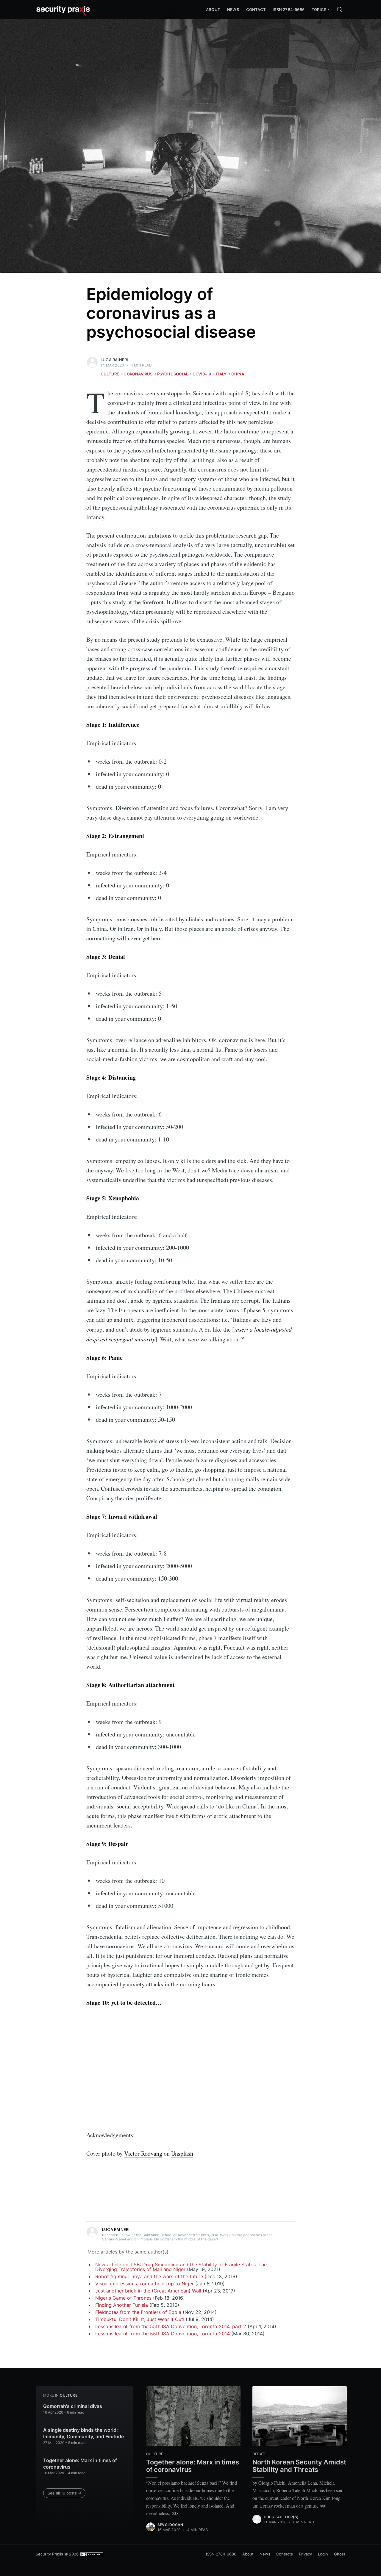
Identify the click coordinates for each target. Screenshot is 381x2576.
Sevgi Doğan (170, 2525)
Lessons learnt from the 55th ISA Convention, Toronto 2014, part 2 (171, 2326)
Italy (221, 374)
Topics (319, 10)
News (233, 10)
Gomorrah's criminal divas (73, 2406)
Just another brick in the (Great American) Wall (148, 2291)
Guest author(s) (281, 2517)
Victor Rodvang (143, 2153)
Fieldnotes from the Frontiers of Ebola (138, 2312)
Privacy (305, 2554)
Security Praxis (49, 2554)
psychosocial (173, 374)
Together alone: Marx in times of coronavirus (80, 2464)
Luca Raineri (114, 360)
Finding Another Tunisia (122, 2305)
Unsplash (182, 2153)
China (238, 374)
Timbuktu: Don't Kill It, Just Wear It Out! (140, 2319)
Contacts (285, 2554)
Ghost (340, 2554)
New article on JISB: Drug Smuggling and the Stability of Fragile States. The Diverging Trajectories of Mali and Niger (181, 2267)
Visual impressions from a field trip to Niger (145, 2284)
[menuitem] (319, 10)
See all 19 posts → (65, 2493)
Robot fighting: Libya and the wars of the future (149, 2276)
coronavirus (138, 374)
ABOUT (213, 10)
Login (323, 2554)
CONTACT (256, 10)
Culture (110, 374)
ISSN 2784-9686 (289, 10)
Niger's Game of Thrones (123, 2298)
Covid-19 (202, 374)
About (248, 2554)
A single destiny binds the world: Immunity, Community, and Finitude (83, 2433)
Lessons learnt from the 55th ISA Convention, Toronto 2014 (163, 2334)
